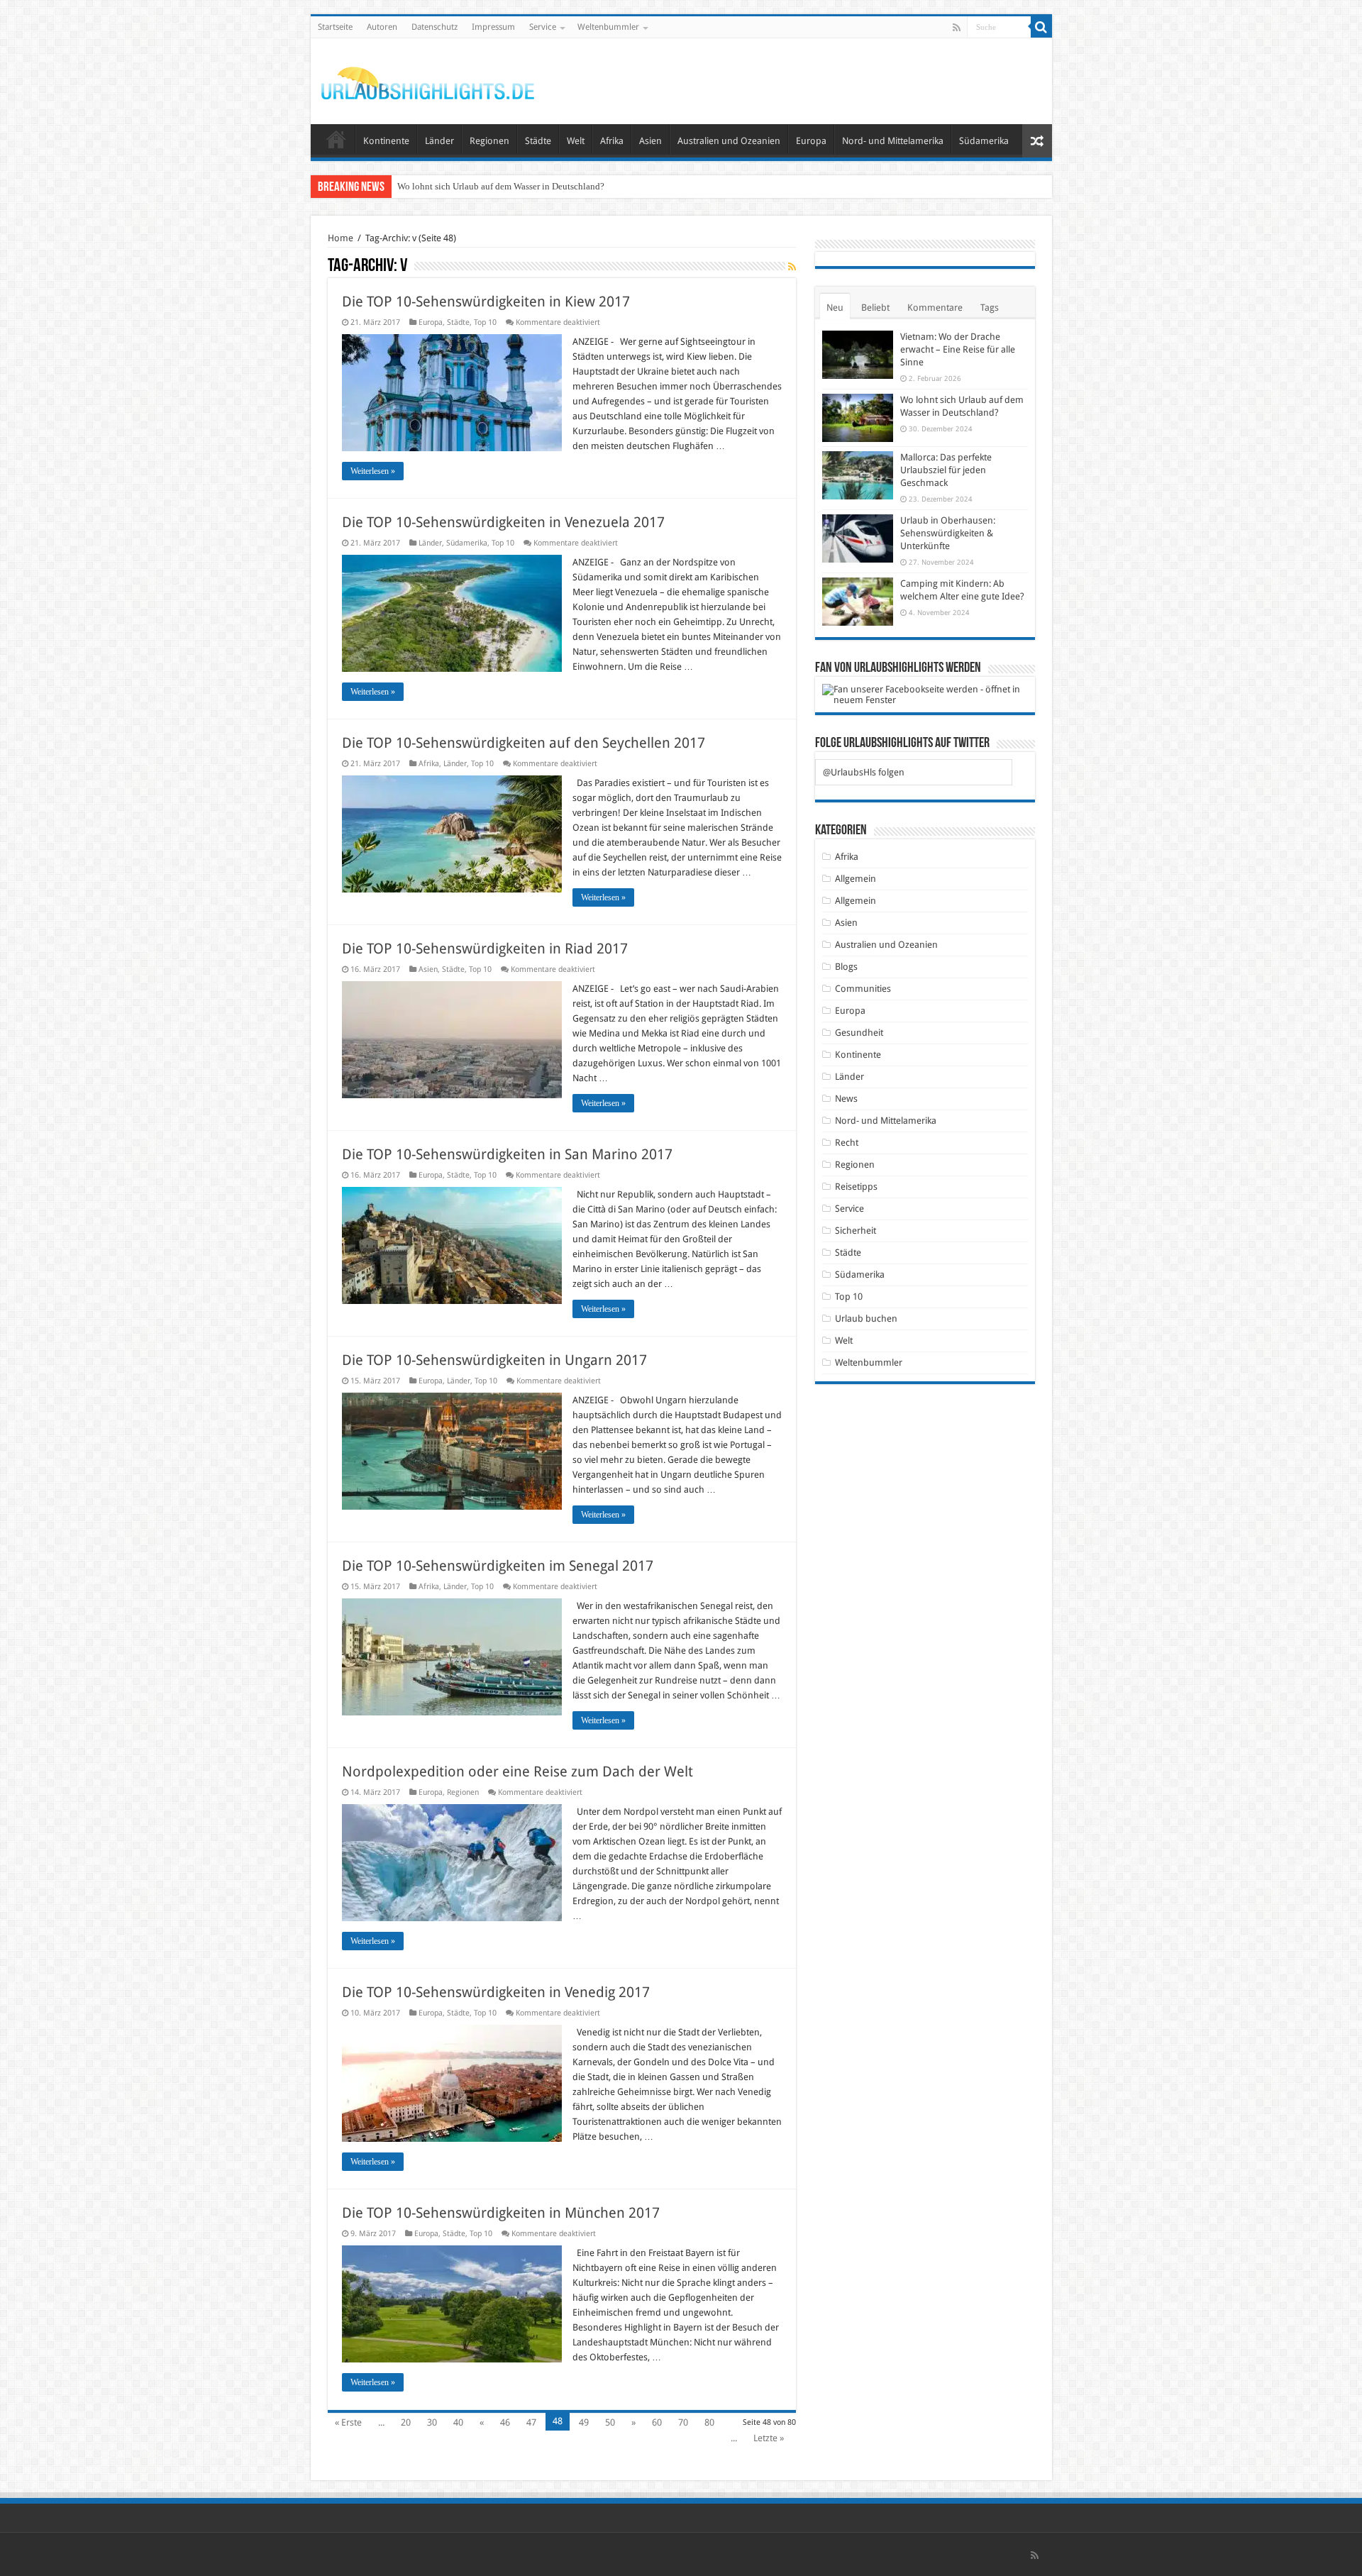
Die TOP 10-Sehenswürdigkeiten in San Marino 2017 (507, 1154)
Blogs (846, 967)
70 (683, 2422)
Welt (576, 141)
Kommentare (935, 308)
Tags (990, 308)
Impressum (493, 27)
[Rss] (957, 28)
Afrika (612, 141)
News (846, 1099)
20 (406, 2422)
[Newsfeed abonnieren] (792, 267)
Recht (847, 1143)
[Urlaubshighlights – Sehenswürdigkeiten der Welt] (428, 80)
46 (505, 2422)
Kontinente (386, 141)
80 (709, 2422)
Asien (650, 141)
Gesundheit (859, 1033)
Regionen (489, 141)
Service (543, 27)
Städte (538, 141)
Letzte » (769, 2438)
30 (432, 2422)
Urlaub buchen (866, 1319)
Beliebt (875, 308)
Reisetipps (856, 1187)
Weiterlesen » (373, 471)
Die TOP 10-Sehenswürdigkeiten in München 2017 (501, 2213)
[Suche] (1041, 27)
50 (610, 2422)
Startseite (335, 27)
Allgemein (856, 879)
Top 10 (485, 322)
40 (458, 2422)
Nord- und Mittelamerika (893, 141)
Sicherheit (856, 1231)
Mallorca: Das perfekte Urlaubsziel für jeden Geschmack (505, 186)
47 (531, 2422)
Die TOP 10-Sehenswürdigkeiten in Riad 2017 (485, 949)
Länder (439, 141)
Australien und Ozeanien (729, 141)
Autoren (382, 27)
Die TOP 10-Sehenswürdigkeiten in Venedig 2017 (496, 1992)
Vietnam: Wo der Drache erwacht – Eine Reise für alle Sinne (958, 349)
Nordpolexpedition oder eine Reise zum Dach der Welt (517, 1771)
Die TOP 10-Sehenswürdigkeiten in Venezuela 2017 (503, 522)
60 (657, 2422)
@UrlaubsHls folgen (864, 772)
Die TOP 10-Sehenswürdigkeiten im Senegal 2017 (498, 1566)
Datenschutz (434, 27)
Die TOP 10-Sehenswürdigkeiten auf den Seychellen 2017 (524, 743)
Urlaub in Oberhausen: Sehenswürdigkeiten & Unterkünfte (948, 533)
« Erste (348, 2422)
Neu (835, 308)
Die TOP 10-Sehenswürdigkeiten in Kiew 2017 (486, 302)
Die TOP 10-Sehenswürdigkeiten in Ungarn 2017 (494, 1360)
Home (340, 238)
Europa (811, 141)
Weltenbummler (608, 27)
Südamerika (984, 141)
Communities (863, 989)
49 (584, 2422)
